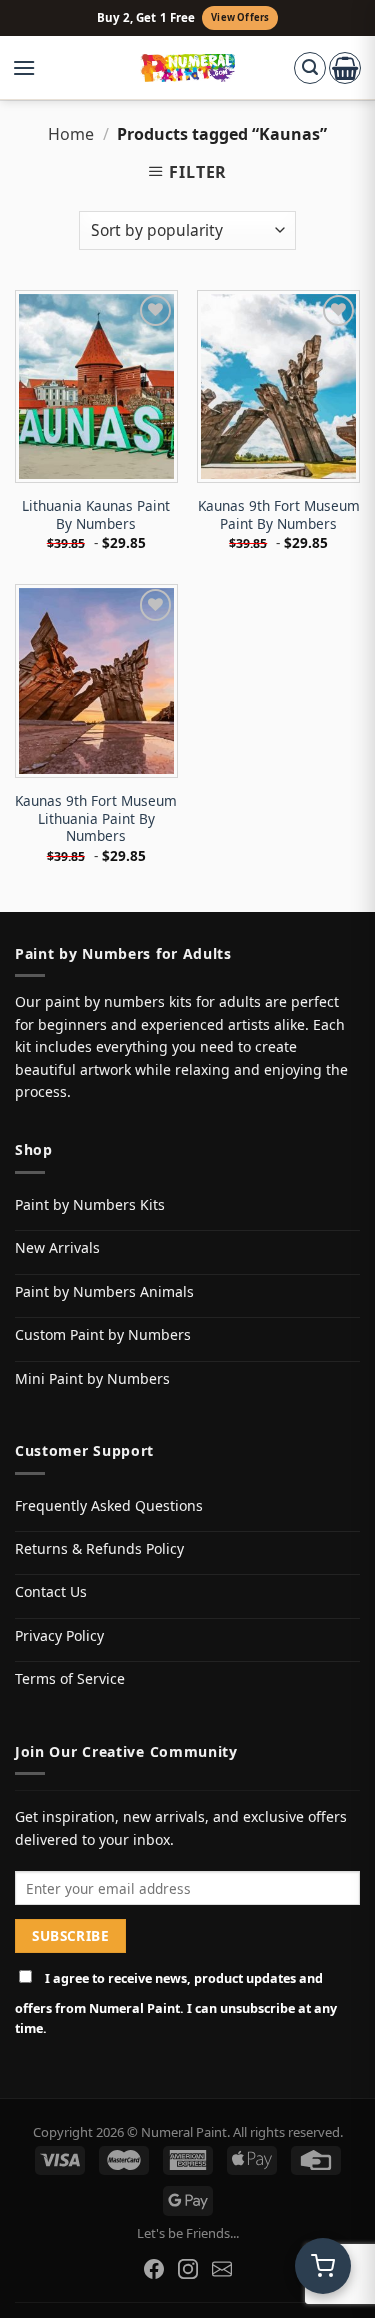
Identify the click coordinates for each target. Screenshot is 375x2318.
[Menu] (34, 68)
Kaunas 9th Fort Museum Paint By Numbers (279, 514)
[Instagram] (188, 2269)
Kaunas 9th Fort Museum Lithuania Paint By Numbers (96, 818)
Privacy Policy (59, 1635)
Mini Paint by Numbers (92, 1378)
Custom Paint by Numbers (103, 1334)
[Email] (222, 2269)
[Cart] (345, 68)
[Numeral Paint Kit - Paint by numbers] (187, 68)
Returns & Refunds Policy (99, 1548)
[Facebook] (154, 2269)
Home (71, 134)
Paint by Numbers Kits (90, 1204)
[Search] (310, 68)
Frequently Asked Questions (109, 1505)
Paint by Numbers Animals (104, 1291)
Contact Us (51, 1591)
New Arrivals (57, 1247)
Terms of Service (70, 1678)
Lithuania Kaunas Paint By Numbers (96, 514)
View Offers (240, 17)
